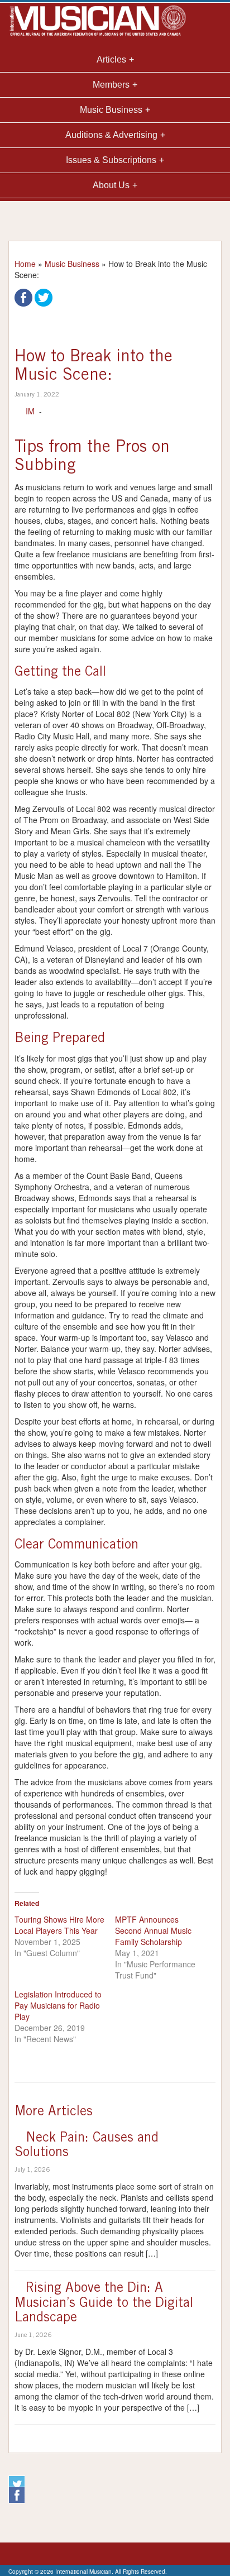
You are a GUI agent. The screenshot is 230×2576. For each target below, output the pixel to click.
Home (25, 264)
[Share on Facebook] (23, 297)
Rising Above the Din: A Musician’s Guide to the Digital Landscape (104, 2304)
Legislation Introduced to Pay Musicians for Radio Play (58, 2005)
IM (30, 411)
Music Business (72, 264)
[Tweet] (44, 297)
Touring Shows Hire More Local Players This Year (59, 1925)
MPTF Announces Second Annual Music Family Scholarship (153, 1930)
